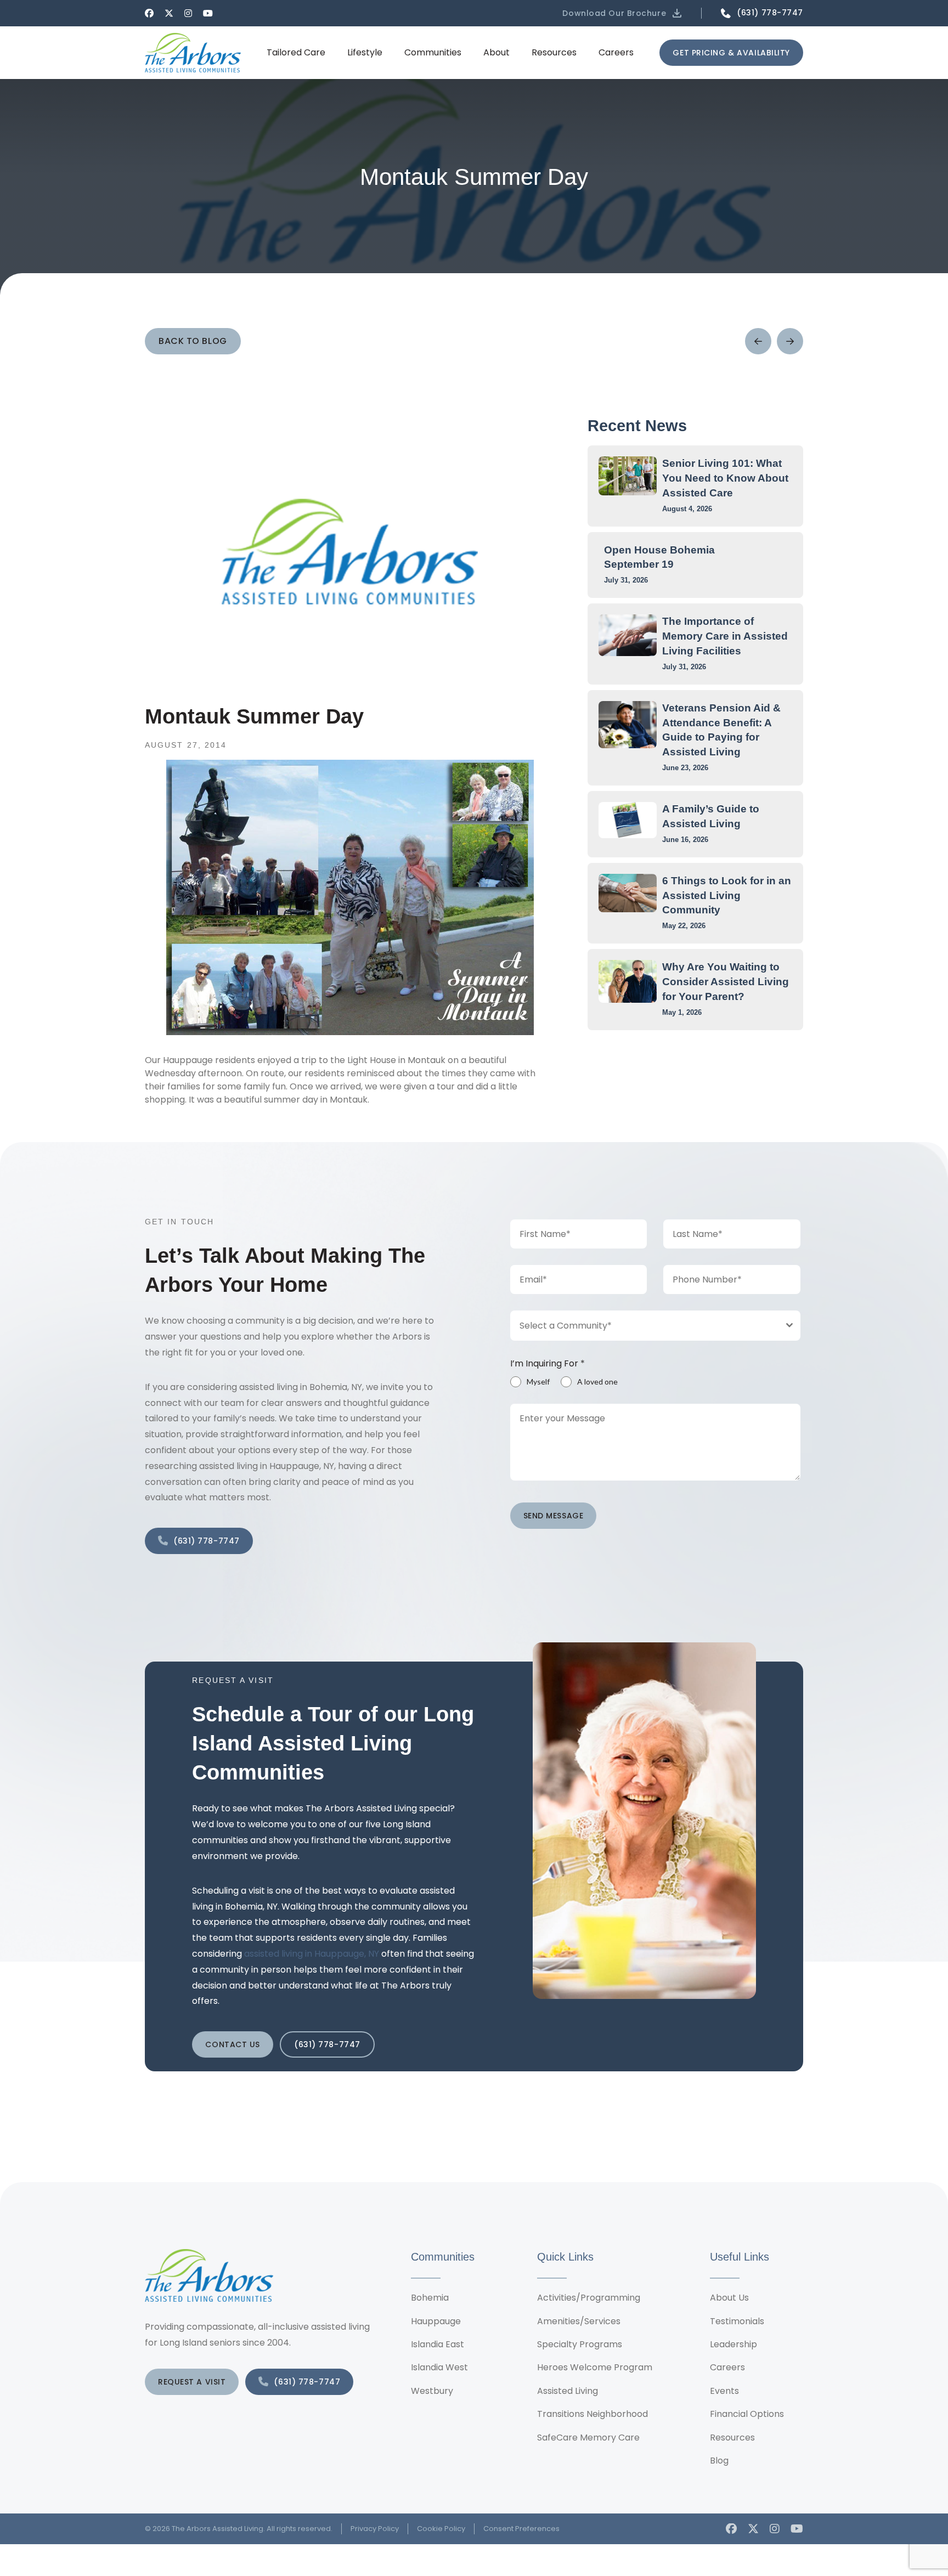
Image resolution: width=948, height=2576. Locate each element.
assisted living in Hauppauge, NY (312, 1954)
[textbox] (645, 1326)
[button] (623, 13)
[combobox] (656, 1326)
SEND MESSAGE (554, 1516)
